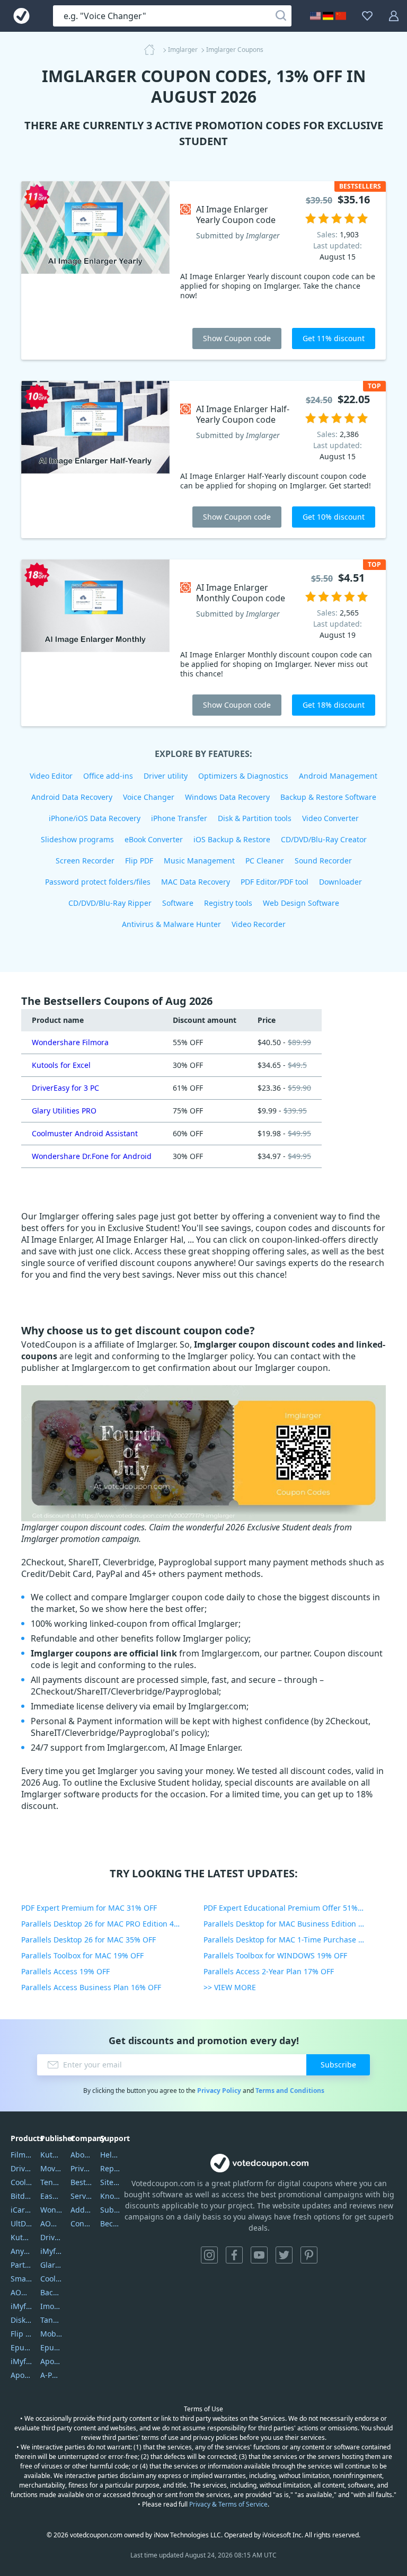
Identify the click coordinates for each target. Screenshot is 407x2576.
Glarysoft (51, 2265)
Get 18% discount (334, 705)
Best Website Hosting (81, 2182)
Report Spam (111, 2168)
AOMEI (51, 2223)
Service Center (81, 2196)
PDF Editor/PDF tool (275, 882)
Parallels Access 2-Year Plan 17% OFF (269, 1971)
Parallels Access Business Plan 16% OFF (91, 1987)
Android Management (338, 776)
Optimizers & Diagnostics (243, 776)
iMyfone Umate (21, 2306)
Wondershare (51, 2210)
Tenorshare (51, 2182)
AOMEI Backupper (21, 2292)
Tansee (51, 2320)
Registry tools (228, 903)
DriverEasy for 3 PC (65, 1088)
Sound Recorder (323, 861)
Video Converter (330, 818)
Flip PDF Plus (21, 2334)
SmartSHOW (21, 2279)
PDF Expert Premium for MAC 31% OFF (89, 1908)
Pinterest (309, 2255)
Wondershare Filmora (70, 1042)
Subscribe (338, 2065)
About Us (81, 2155)
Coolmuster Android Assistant (85, 1133)
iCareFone (21, 2210)
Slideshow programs (77, 839)
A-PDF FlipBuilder (51, 2375)
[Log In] (394, 16)
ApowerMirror (21, 2375)
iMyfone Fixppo (21, 2361)
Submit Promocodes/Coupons (111, 2210)
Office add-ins (108, 776)
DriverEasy (21, 2168)
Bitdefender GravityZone (21, 2196)
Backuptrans (51, 2292)
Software (178, 903)
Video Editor (51, 776)
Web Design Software (301, 903)
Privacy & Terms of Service (228, 2504)
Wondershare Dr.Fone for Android (92, 1156)
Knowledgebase (111, 2196)
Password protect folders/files (98, 882)
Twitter (284, 2255)
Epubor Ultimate (21, 2347)
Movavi (51, 2168)
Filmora (21, 2155)
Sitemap (111, 2182)
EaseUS (51, 2196)
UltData (21, 2223)
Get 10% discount (334, 517)
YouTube (259, 2255)
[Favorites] (367, 16)
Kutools (51, 2155)
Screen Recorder (85, 861)
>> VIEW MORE (230, 1987)
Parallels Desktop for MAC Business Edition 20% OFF (295, 1924)
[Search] (281, 16)
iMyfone (51, 2251)
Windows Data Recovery (227, 797)
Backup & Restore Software (328, 797)
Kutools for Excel (61, 1065)
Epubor (51, 2347)
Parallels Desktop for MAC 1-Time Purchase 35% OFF (295, 1940)
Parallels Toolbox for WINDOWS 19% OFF (275, 1955)
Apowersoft (51, 2361)
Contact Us (81, 2223)
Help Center (111, 2155)
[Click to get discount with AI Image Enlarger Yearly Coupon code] (95, 270)
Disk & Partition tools (255, 818)
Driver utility (166, 776)
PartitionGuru (21, 2265)
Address (81, 2210)
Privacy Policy (219, 2091)
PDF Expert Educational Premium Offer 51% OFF (288, 1908)
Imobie (51, 2306)
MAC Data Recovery (196, 882)
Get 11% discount (334, 338)
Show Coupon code (237, 338)
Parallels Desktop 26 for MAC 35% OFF (89, 1940)
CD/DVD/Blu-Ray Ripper (110, 903)
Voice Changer (149, 797)
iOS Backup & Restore (232, 839)
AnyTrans (21, 2251)
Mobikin (51, 2334)
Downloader (340, 882)
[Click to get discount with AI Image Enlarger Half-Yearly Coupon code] (95, 460)
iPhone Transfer (179, 818)
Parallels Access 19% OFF (65, 1971)
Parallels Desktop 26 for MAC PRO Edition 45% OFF (110, 1924)
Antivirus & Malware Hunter (171, 924)
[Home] (153, 50)
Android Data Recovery (72, 797)
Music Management (199, 861)
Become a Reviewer (111, 2223)
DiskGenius (21, 2320)
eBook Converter (154, 839)
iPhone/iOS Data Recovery (95, 818)
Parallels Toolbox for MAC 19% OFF (82, 1955)
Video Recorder (259, 924)
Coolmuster (21, 2182)
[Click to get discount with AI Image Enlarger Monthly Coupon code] (95, 643)
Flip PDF (139, 861)
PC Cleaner (265, 861)
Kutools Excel (21, 2237)
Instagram (209, 2255)
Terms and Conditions (290, 2091)
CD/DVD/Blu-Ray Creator (324, 839)
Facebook (234, 2255)
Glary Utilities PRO (64, 1111)
